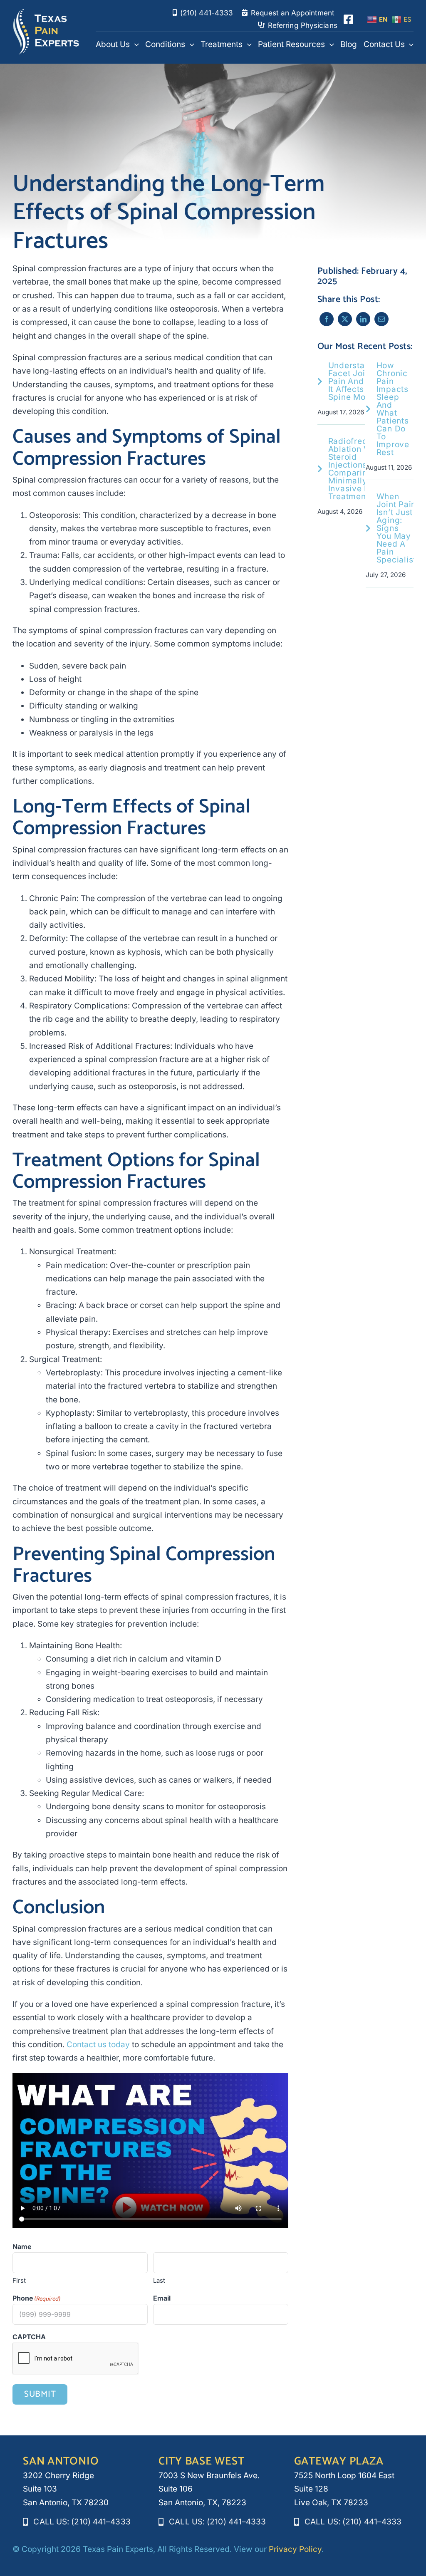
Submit (40, 2394)
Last (159, 2280)
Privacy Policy (295, 2549)
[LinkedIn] (363, 319)
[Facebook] (327, 319)
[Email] (381, 319)
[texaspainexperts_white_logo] (46, 12)
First (19, 2280)
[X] (345, 319)
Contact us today (98, 2045)
